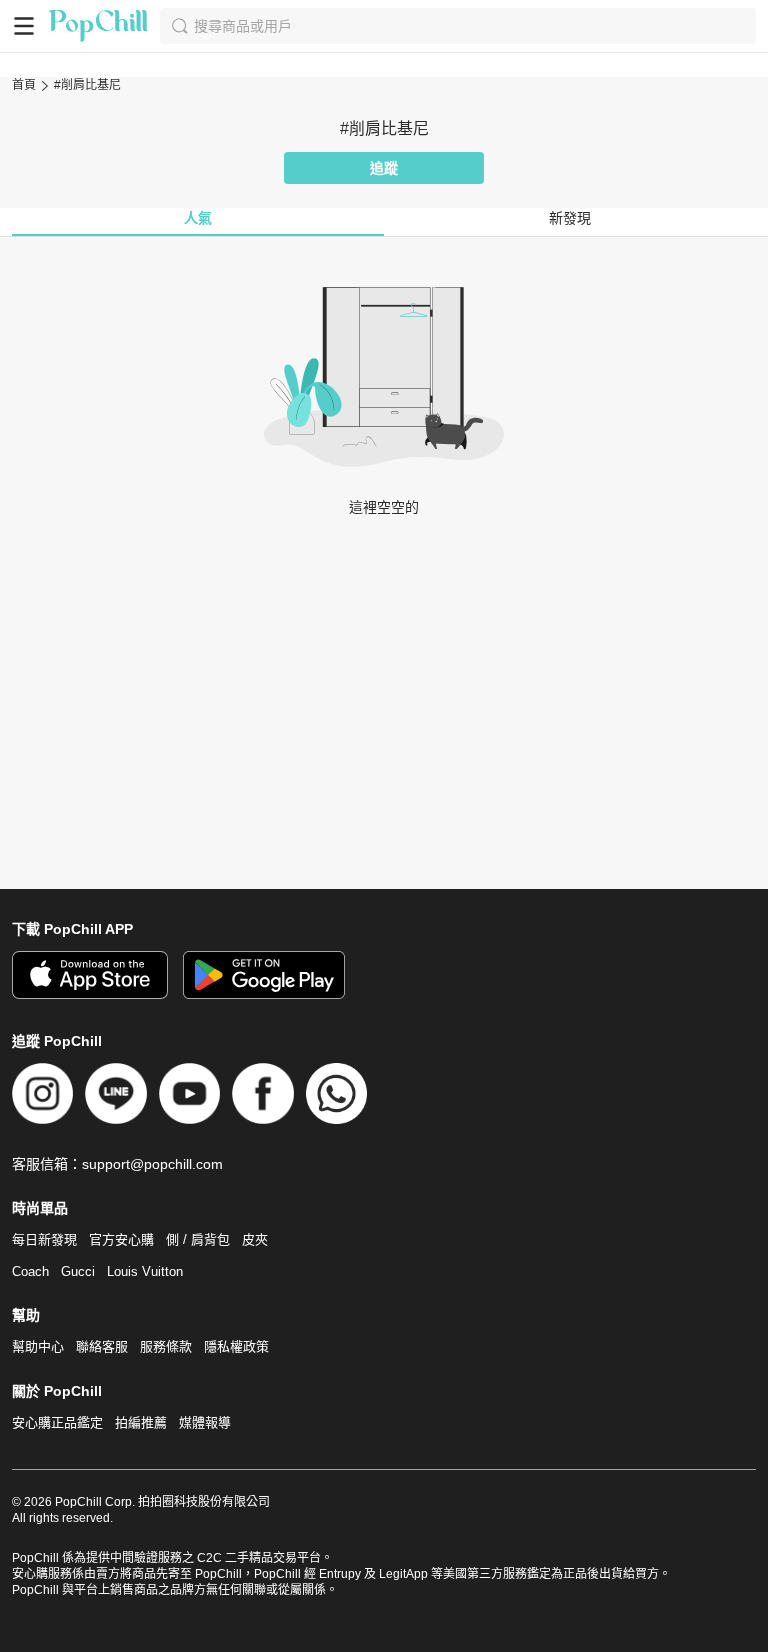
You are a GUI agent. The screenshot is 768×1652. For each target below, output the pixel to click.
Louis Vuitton (145, 1271)
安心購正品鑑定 (57, 1422)
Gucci (78, 1271)
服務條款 (166, 1346)
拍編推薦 (141, 1422)
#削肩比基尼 (87, 85)
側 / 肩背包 (198, 1239)
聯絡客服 (102, 1346)
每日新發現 (44, 1239)
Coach (30, 1271)
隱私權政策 (236, 1346)
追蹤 (384, 168)
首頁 (24, 85)
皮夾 (255, 1239)
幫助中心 (38, 1346)
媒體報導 (205, 1422)
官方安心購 (121, 1239)
